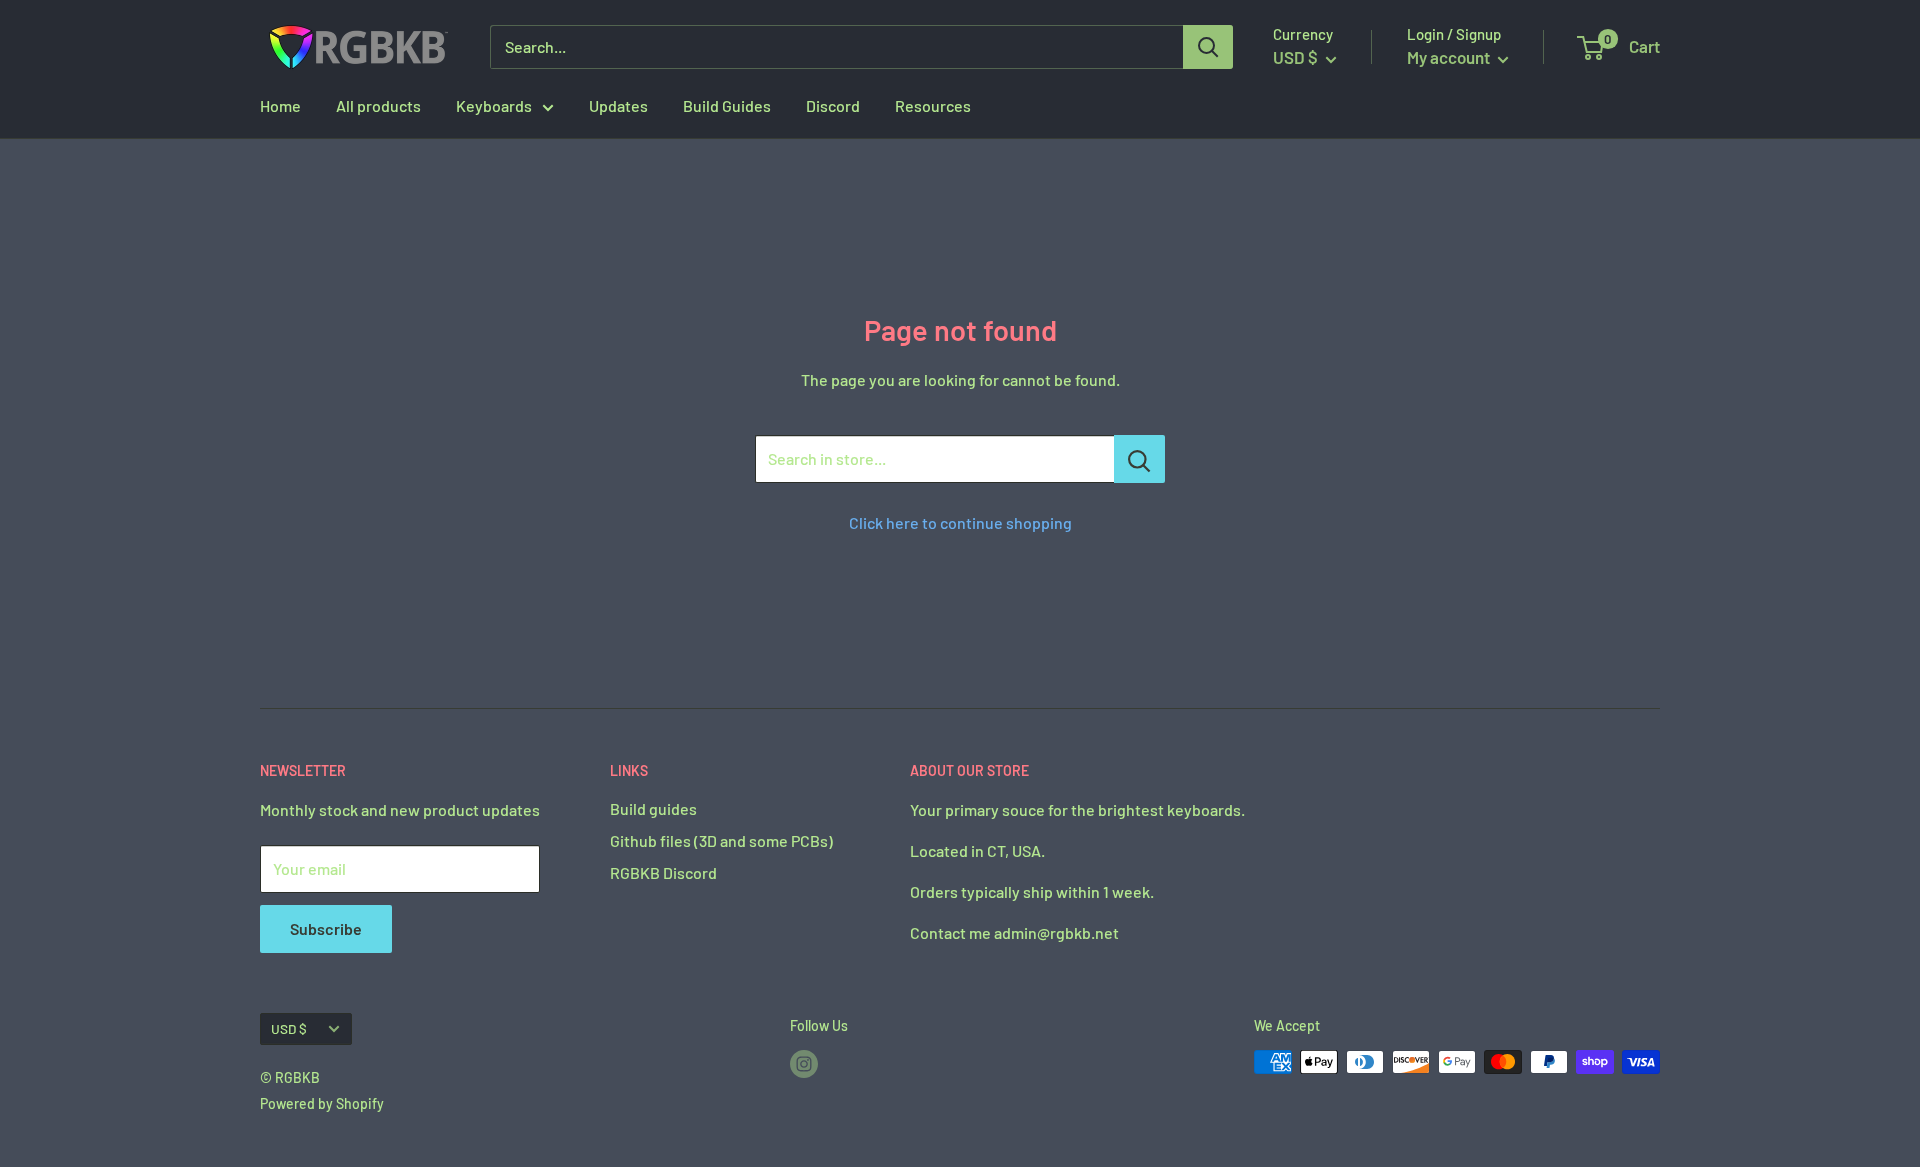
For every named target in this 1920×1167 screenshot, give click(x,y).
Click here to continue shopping (960, 522)
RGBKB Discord (663, 872)
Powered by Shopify (322, 1103)
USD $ (289, 1028)
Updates (618, 105)
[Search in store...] (1139, 459)
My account (1450, 57)
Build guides (653, 808)
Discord (833, 105)
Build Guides (727, 105)
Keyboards (494, 105)
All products (378, 105)
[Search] (1208, 47)
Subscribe (326, 928)
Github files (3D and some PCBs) (721, 840)
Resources (933, 105)
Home (280, 105)
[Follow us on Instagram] (804, 1064)
